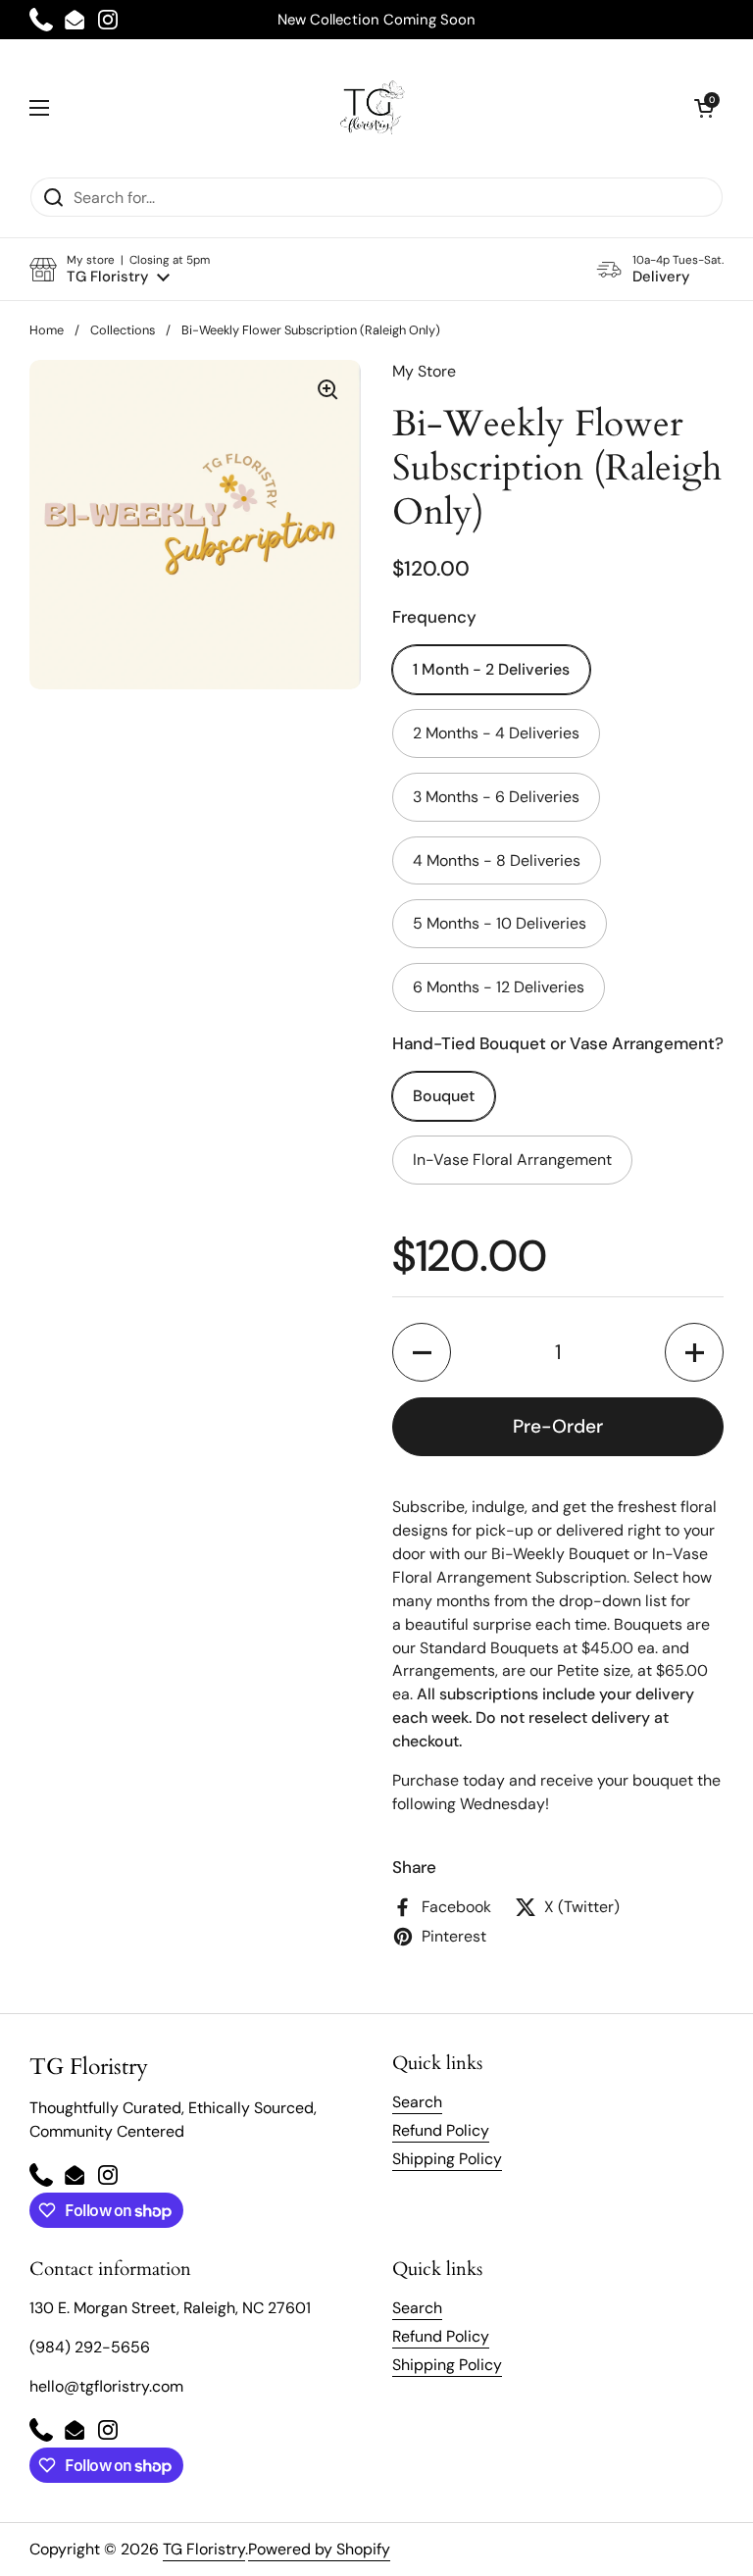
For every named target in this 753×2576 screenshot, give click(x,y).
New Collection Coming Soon (376, 20)
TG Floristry (204, 2549)
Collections (123, 330)
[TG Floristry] (372, 108)
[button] (704, 108)
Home (47, 330)
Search (417, 2102)
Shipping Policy (447, 2159)
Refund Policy (441, 2130)
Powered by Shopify (319, 2549)
